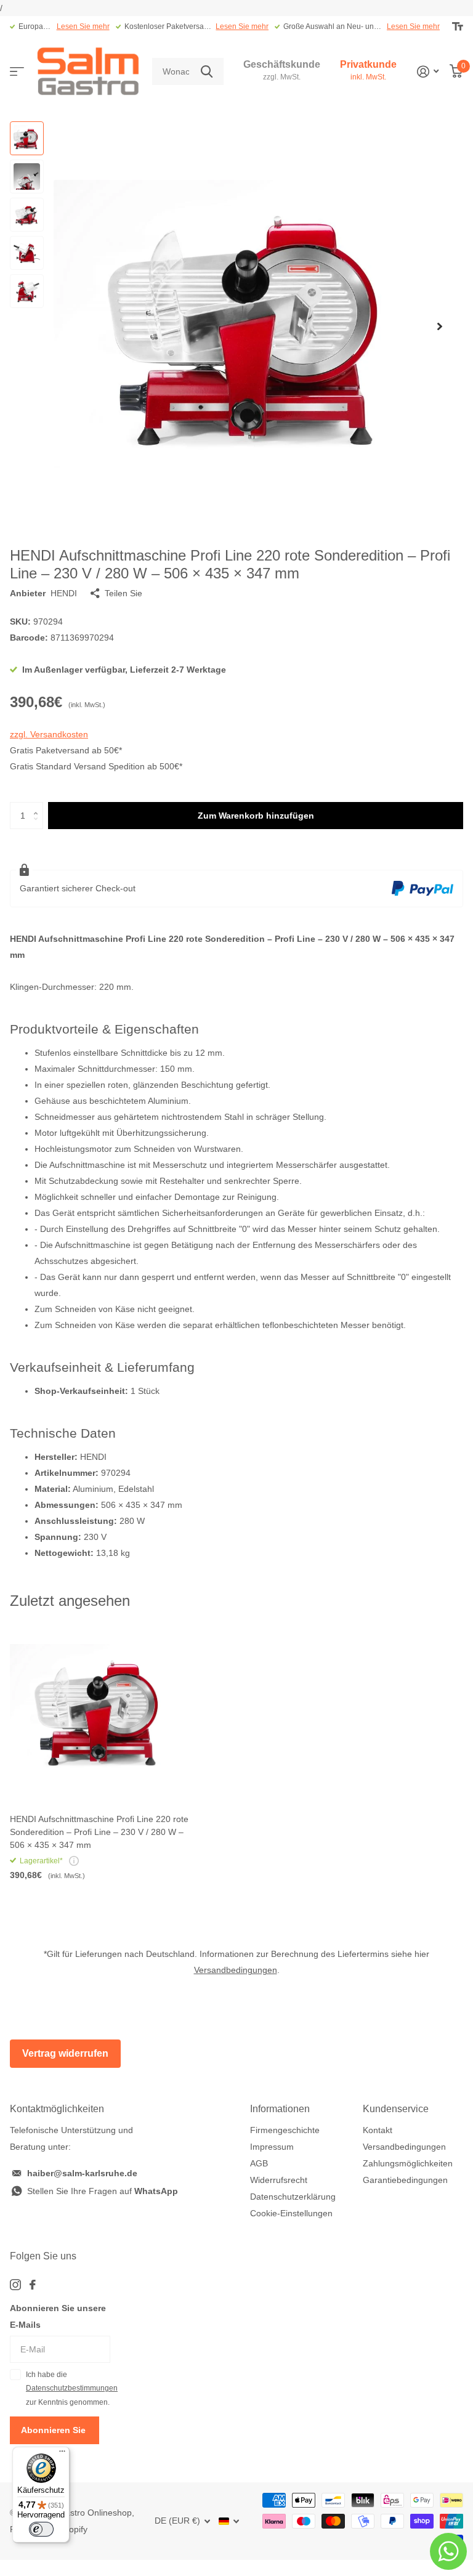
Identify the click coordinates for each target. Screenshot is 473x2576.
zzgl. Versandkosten (49, 734)
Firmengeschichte (285, 2130)
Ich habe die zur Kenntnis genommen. (68, 2388)
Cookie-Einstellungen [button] (291, 2213)
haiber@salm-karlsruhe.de (82, 2173)
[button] (440, 326)
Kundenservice (396, 2109)
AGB (259, 2163)
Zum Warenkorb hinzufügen (256, 816)
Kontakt (378, 2130)
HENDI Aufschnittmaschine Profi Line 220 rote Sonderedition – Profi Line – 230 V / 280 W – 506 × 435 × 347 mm (99, 1832)
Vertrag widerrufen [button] (65, 2053)
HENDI (64, 593)
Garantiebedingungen (405, 2180)
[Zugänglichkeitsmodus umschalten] (458, 26)
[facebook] (33, 2285)
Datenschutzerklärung (293, 2197)
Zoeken (207, 72)
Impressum (272, 2147)
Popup (74, 1861)
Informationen (280, 2109)
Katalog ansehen (17, 72)
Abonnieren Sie (55, 2430)
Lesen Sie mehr (83, 26)
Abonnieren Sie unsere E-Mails (58, 2316)
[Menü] (62, 2454)
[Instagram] (15, 2285)
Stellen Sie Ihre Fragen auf (103, 2191)
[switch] (41, 2529)
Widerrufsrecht (279, 2180)
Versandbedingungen (236, 1970)
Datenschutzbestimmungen (72, 2388)
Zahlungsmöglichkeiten (408, 2163)
